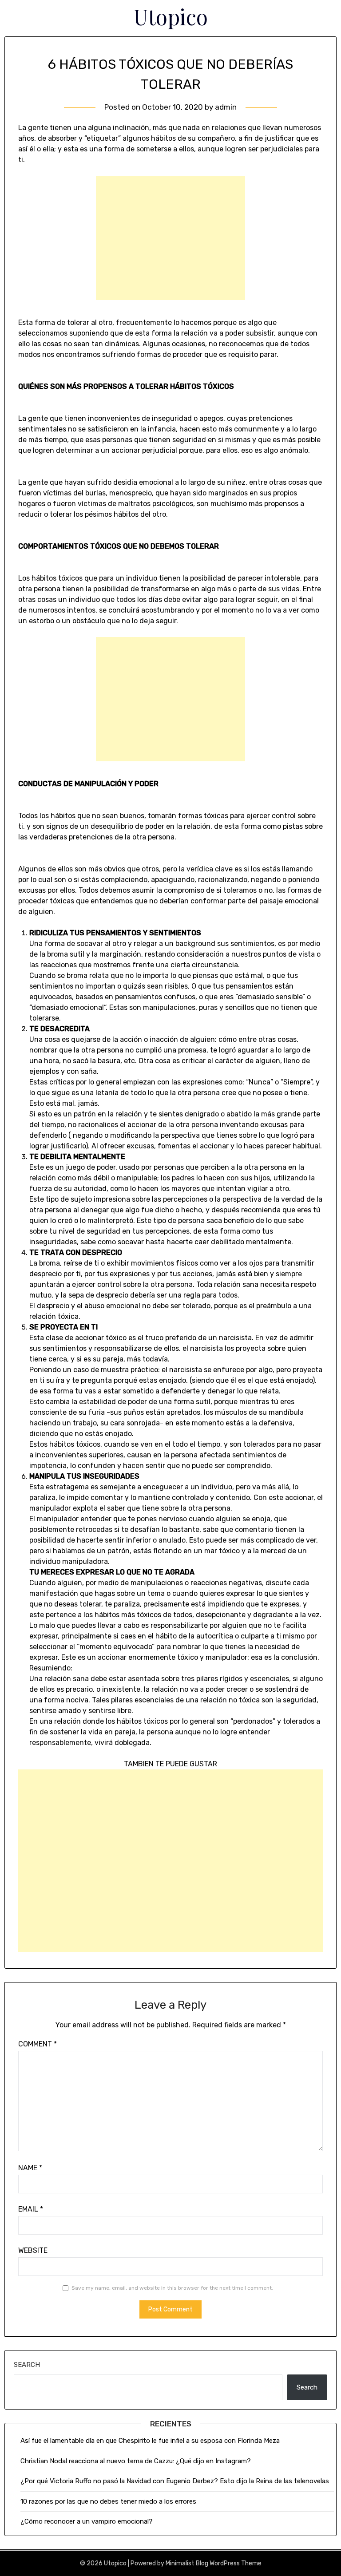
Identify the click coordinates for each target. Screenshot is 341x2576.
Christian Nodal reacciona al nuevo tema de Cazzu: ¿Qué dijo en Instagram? (137, 2461)
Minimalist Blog (187, 2563)
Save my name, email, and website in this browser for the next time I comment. (172, 2288)
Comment (38, 2044)
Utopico (171, 16)
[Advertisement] (170, 238)
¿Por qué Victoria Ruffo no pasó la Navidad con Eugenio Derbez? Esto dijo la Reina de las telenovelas (175, 2481)
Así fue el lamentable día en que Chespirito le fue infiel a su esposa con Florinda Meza (150, 2441)
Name (30, 2168)
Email (31, 2209)
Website (33, 2250)
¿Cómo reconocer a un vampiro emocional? (87, 2521)
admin (226, 107)
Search (27, 2365)
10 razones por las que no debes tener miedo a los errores (108, 2501)
